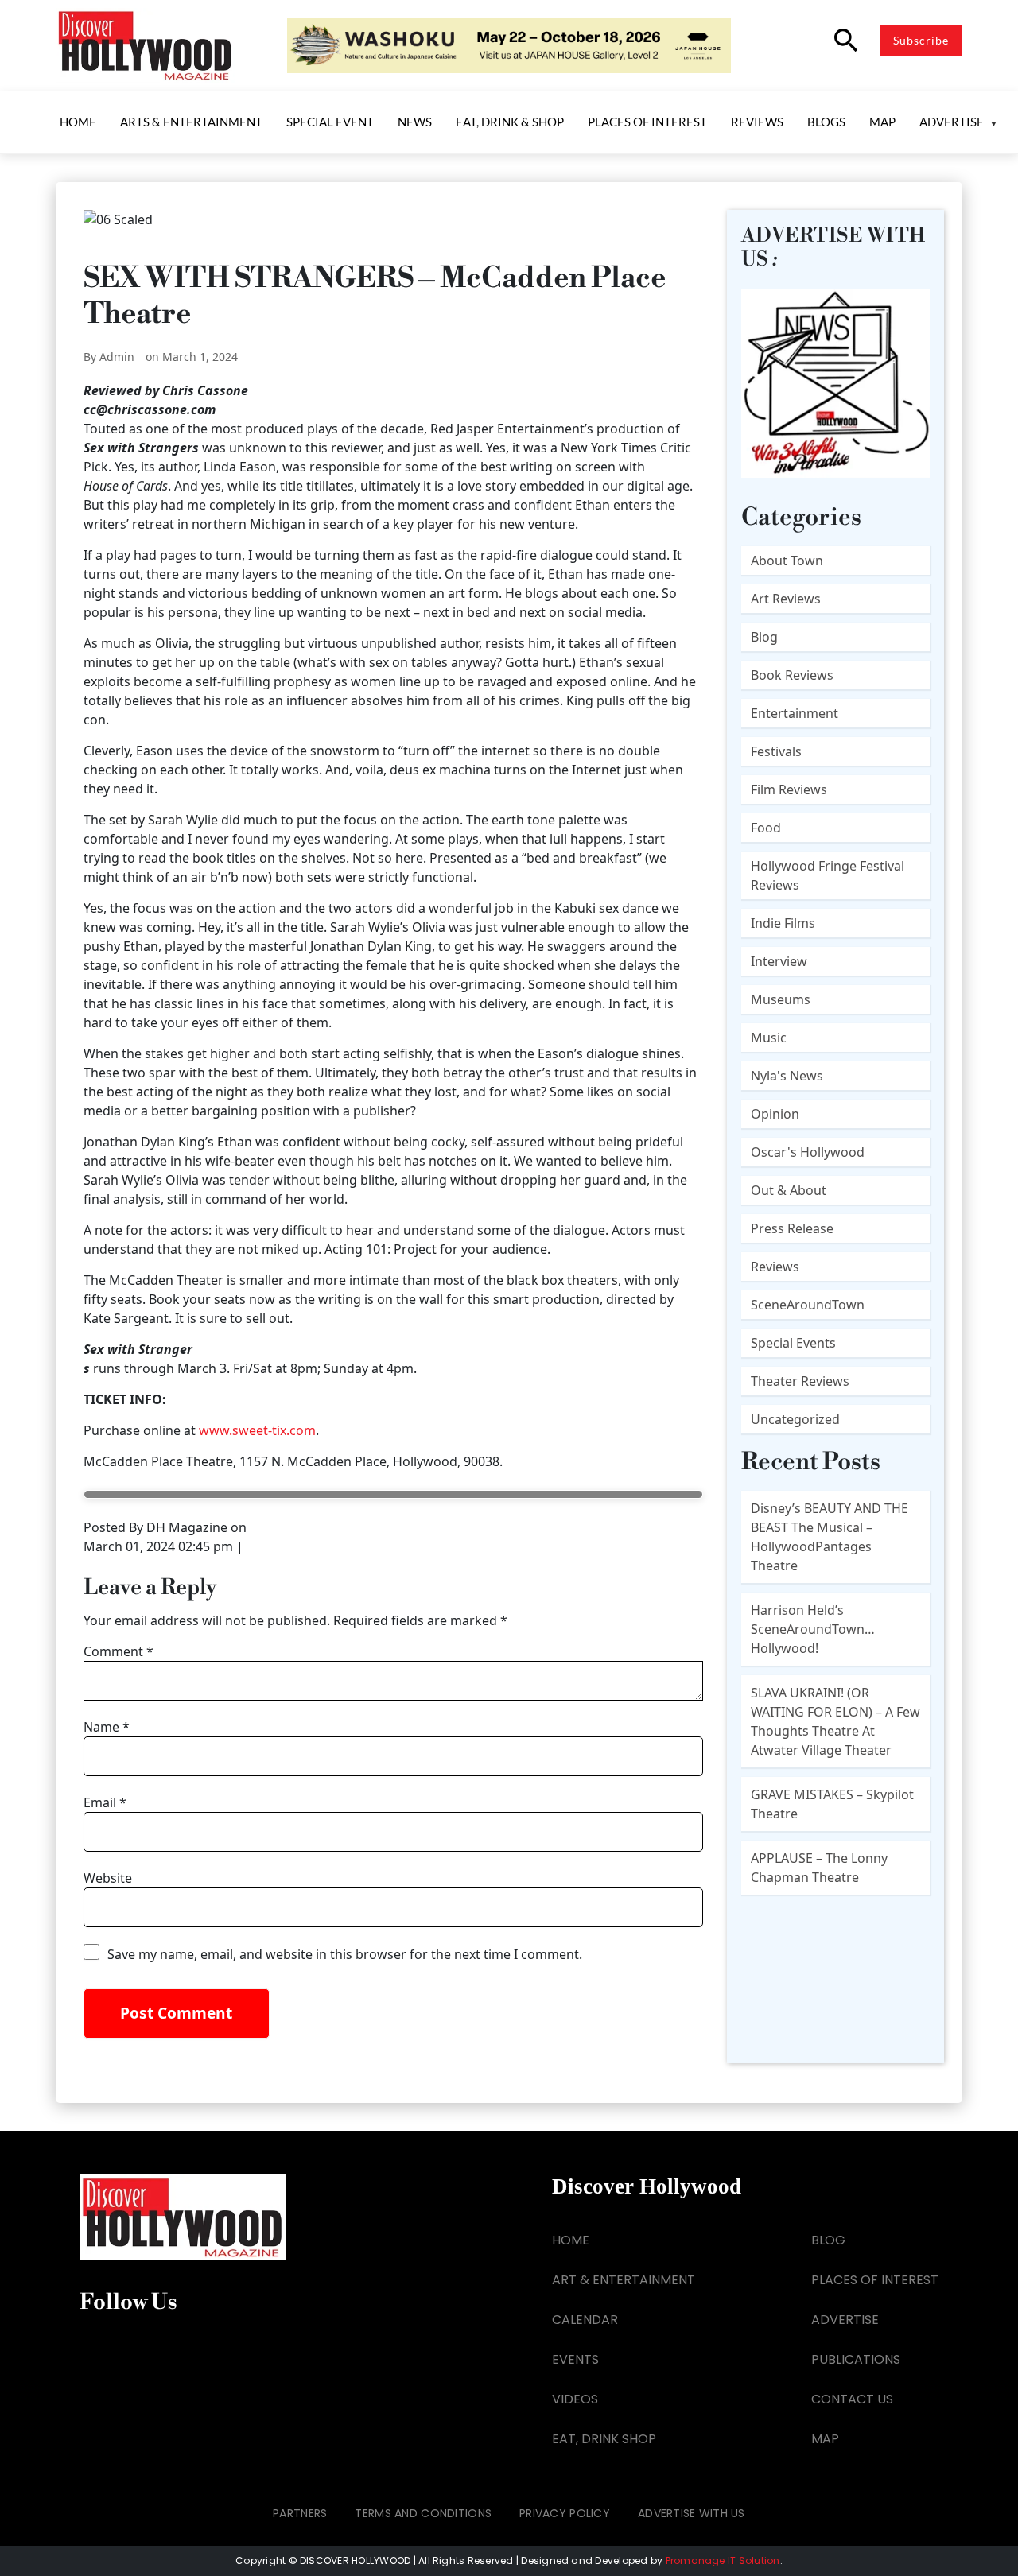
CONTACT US (852, 2399)
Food (766, 828)
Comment (119, 1651)
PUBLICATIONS (856, 2359)
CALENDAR (585, 2320)
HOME (571, 2240)
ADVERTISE (845, 2320)
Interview (779, 961)
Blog (764, 637)
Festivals (776, 751)
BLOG (828, 2240)
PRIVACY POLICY (565, 2513)
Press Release (792, 1228)
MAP (825, 2439)
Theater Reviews (800, 1381)
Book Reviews (792, 675)
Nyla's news (787, 1076)
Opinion (775, 1114)
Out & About (789, 1190)
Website (108, 1878)
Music (769, 1038)
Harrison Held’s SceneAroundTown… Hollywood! (813, 1629)
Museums (781, 999)
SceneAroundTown (808, 1305)
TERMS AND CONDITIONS (423, 2513)
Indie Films (783, 923)
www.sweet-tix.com (257, 1430)
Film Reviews (789, 789)
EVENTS (575, 2359)
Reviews (775, 1267)
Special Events (793, 1343)
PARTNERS (300, 2513)
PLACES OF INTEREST (875, 2280)
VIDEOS (575, 2399)
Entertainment (795, 713)
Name (107, 1727)
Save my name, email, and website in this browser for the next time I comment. (345, 1954)
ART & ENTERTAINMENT (624, 2280)
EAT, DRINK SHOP (604, 2439)
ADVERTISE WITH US (692, 2513)
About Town (787, 561)
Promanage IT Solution (723, 2560)
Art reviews (786, 599)
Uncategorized (795, 1419)
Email (105, 1802)
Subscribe (921, 40)
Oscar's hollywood (808, 1152)
